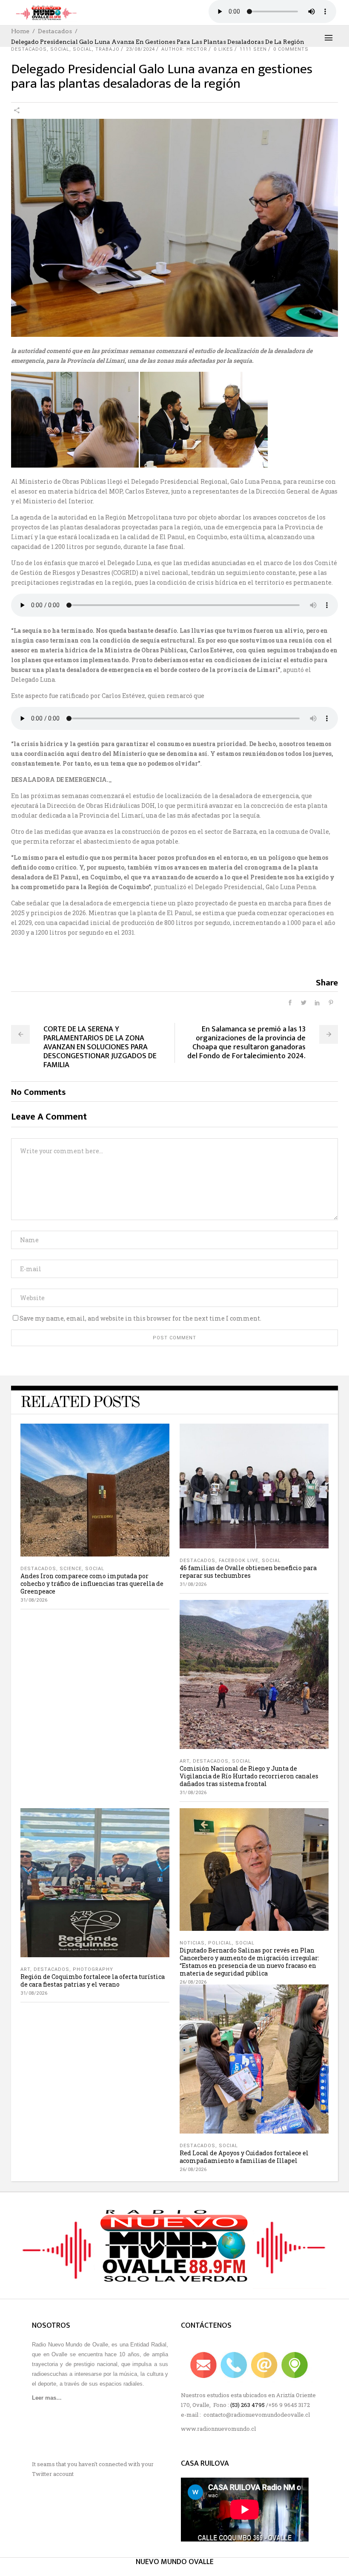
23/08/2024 (140, 49)
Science (71, 1569)
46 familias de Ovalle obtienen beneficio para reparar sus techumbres (248, 1572)
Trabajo (107, 49)
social (60, 49)
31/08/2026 (34, 1600)
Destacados (55, 31)
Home (20, 31)
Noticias (192, 1943)
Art (185, 1761)
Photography (93, 1969)
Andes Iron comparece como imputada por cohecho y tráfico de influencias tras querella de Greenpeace (92, 1584)
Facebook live (239, 1561)
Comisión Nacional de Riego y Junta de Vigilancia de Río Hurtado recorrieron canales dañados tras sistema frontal (249, 1776)
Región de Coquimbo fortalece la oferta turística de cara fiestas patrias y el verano (93, 1980)
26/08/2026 (193, 1982)
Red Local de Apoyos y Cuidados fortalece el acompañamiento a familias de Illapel (244, 2157)
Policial (220, 1943)
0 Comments (291, 49)
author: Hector (184, 49)
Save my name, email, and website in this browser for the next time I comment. (140, 1318)
